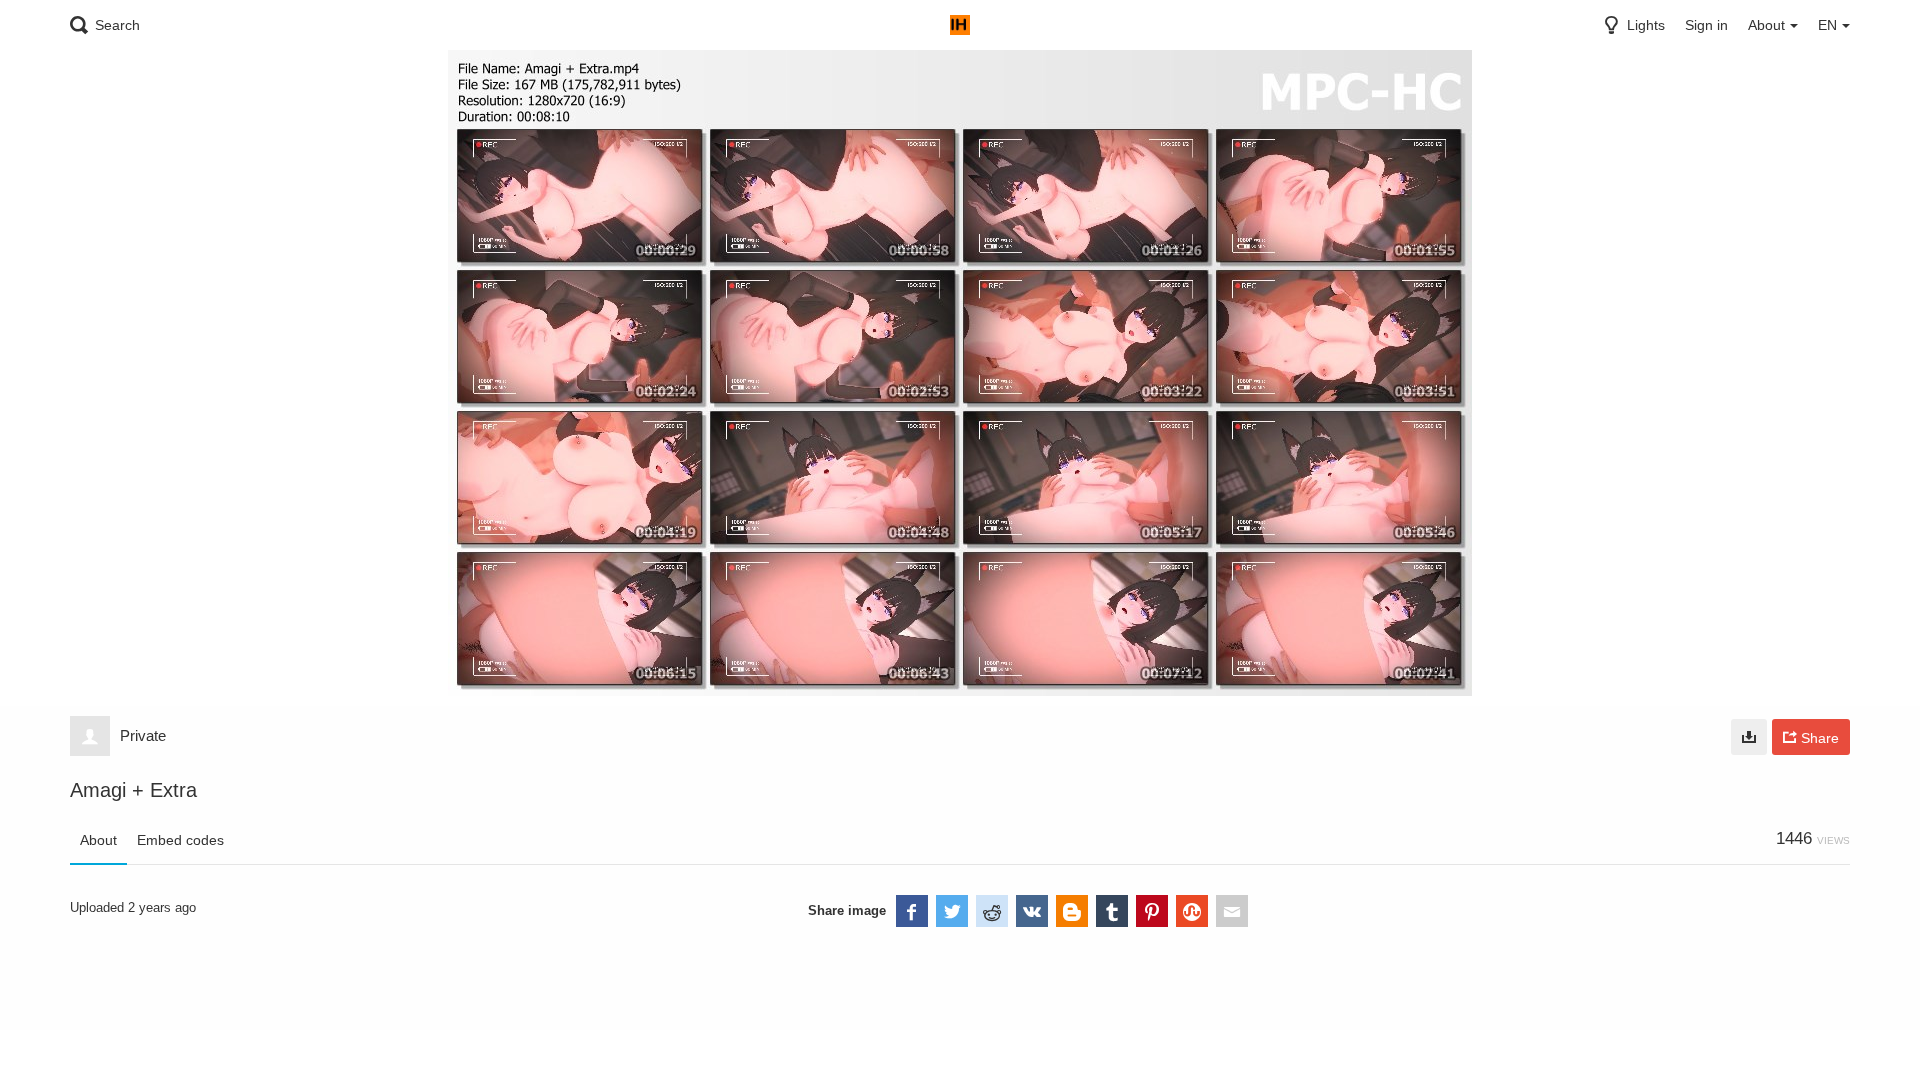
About (98, 840)
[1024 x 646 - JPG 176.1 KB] (1749, 737)
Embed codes (180, 840)
